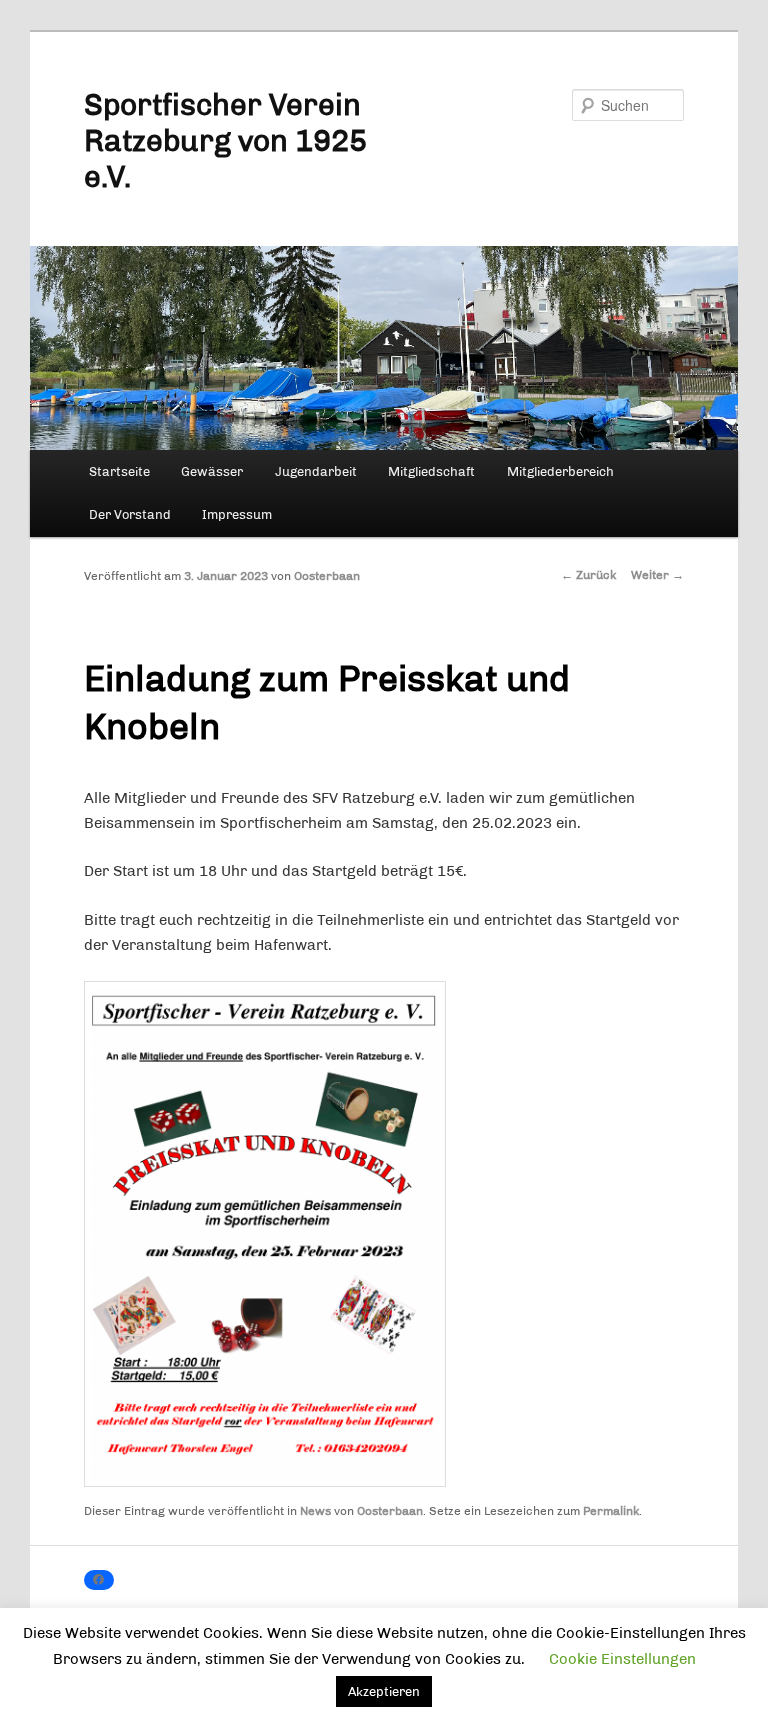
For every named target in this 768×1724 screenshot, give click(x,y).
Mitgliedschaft (431, 471)
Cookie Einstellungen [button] (622, 1659)
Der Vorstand (130, 514)
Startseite (119, 471)
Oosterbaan (327, 576)
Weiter (657, 575)
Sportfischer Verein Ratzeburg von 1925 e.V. (225, 141)
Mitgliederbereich (560, 471)
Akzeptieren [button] (384, 1691)
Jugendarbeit (316, 471)
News (315, 1511)
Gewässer (212, 471)
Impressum (237, 514)
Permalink (611, 1511)
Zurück (588, 575)
